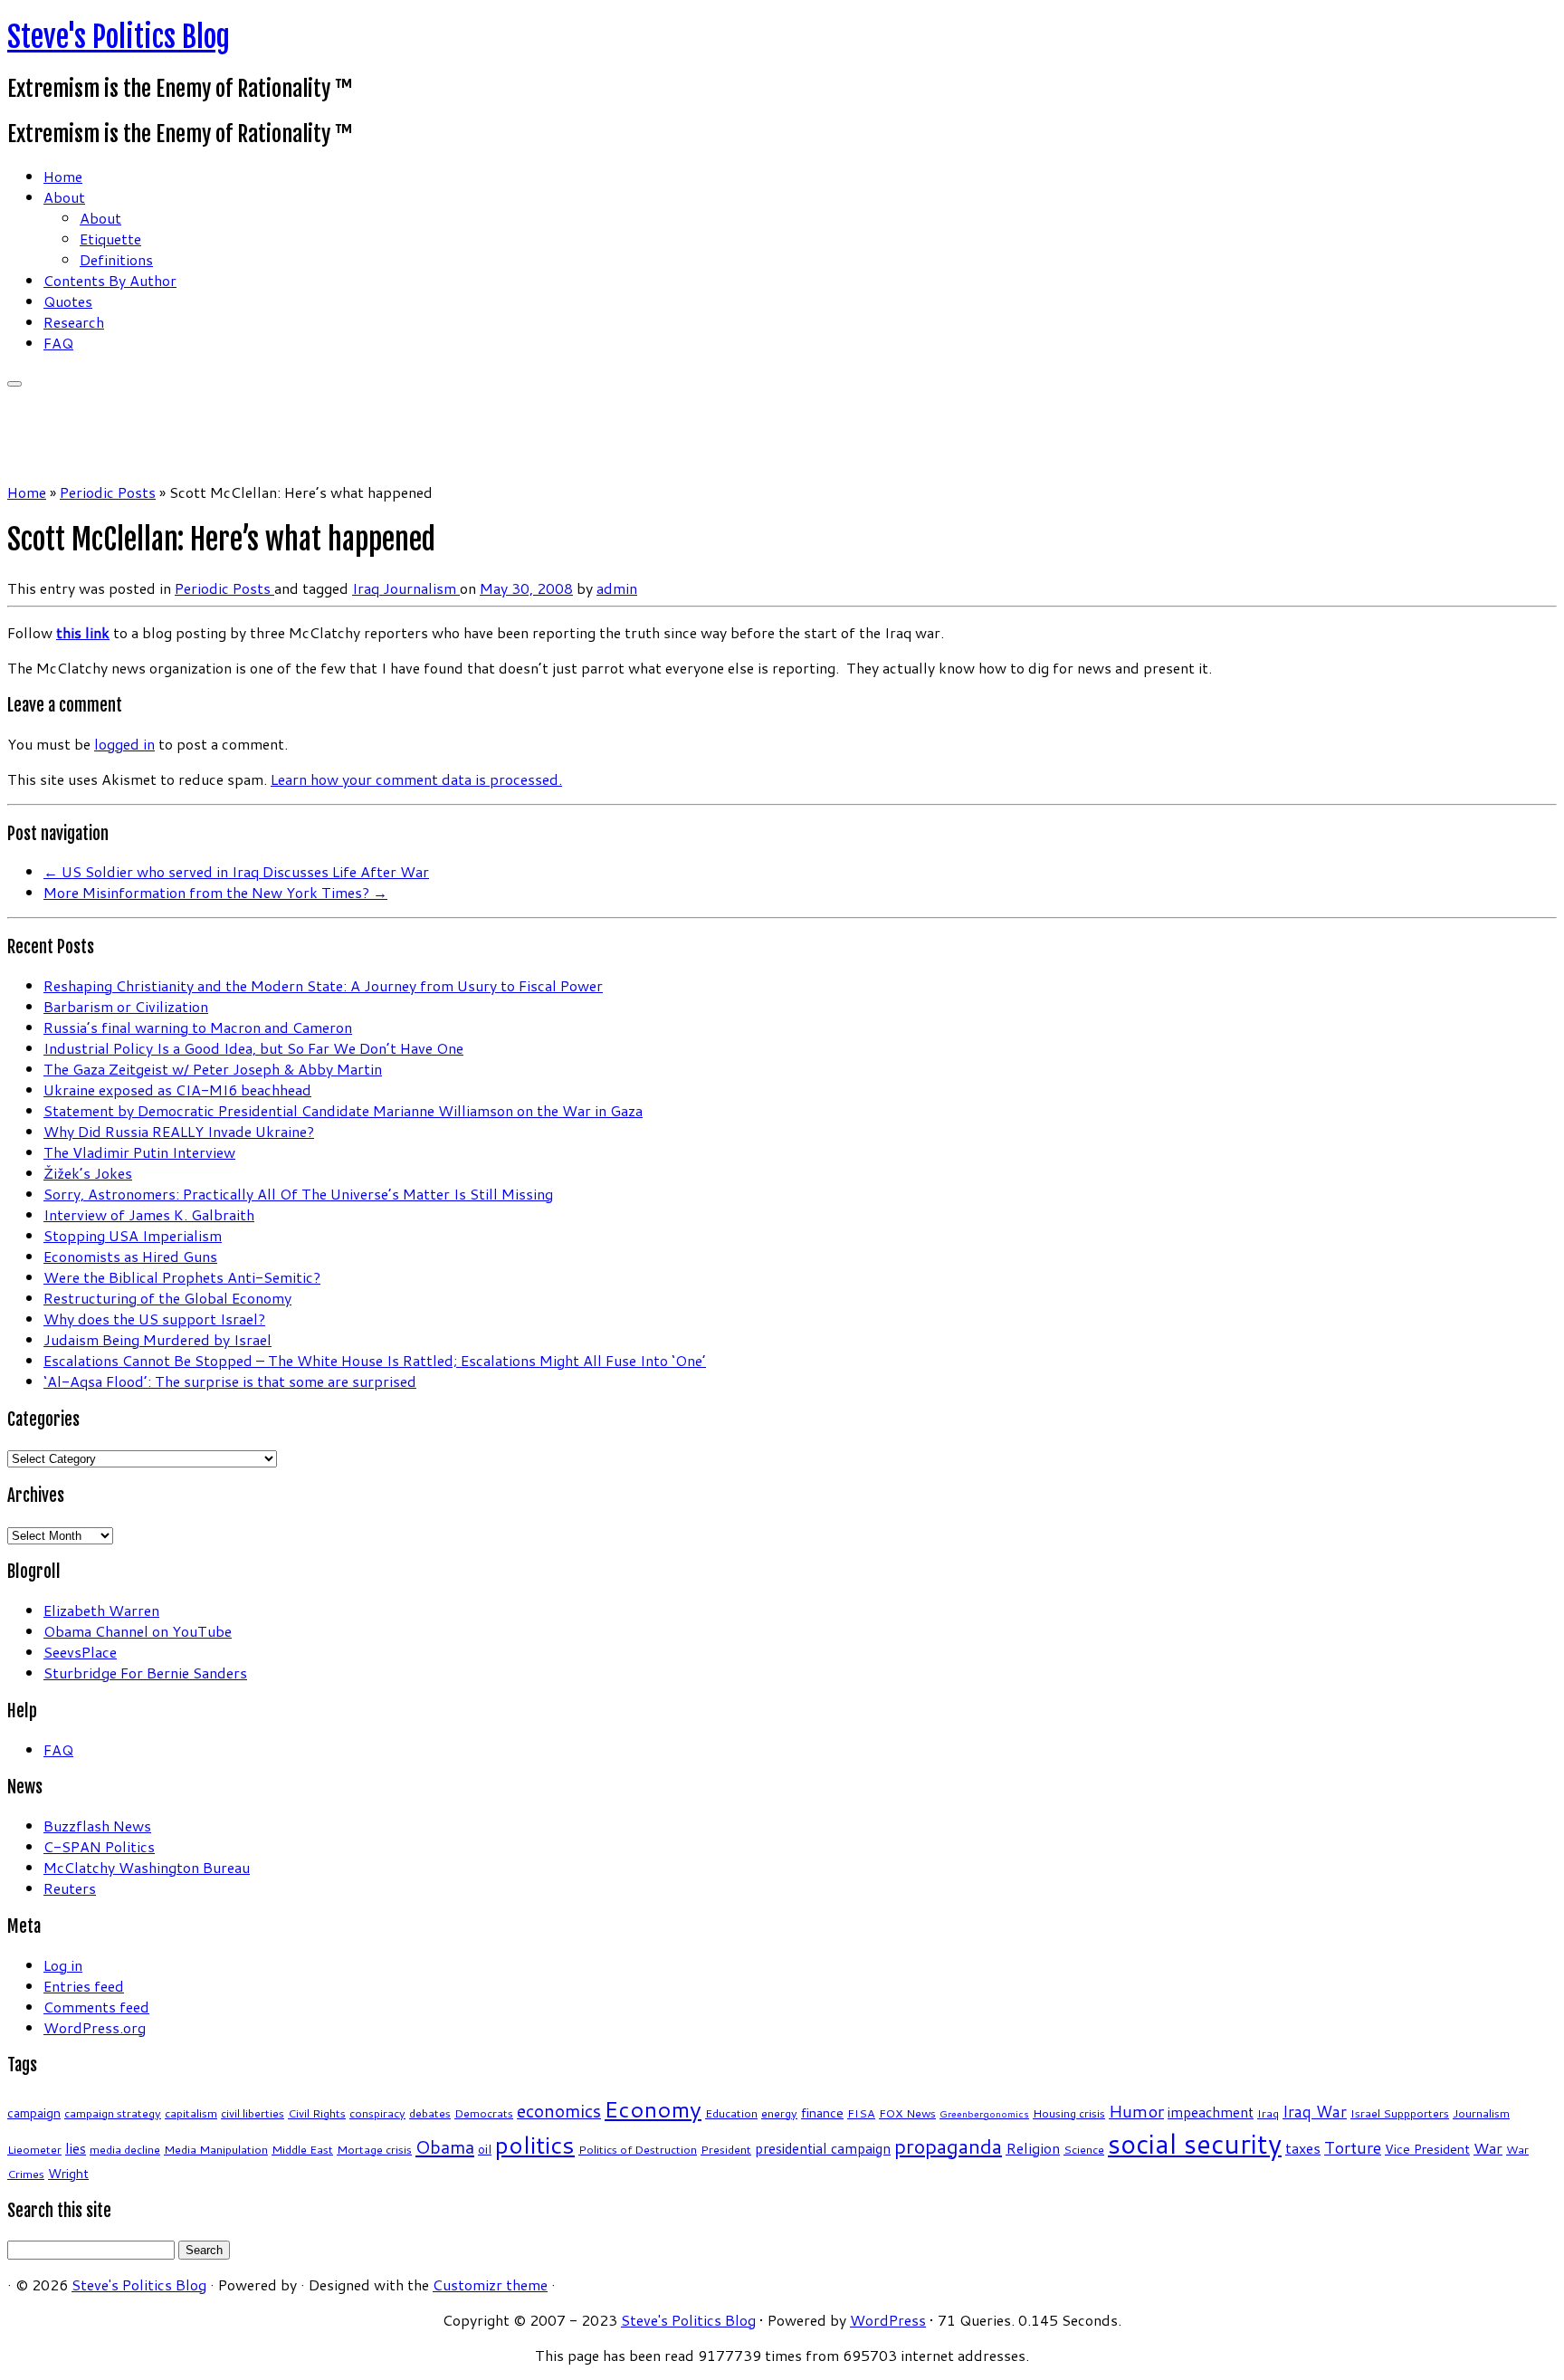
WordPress (888, 2320)
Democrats (484, 2113)
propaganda (948, 2146)
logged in (124, 744)
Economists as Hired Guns (130, 1256)
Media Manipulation (216, 2149)
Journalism (421, 588)
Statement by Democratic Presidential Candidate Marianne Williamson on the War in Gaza (343, 1110)
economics (559, 2110)
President (726, 2149)
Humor (1136, 2111)
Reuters (70, 1888)
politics (535, 2145)
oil (485, 2149)
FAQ (58, 343)
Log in (63, 1965)
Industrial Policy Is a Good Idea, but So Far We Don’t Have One (253, 1048)
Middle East (302, 2149)
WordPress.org (95, 2027)
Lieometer (34, 2149)
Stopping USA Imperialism (133, 1235)
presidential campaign (823, 2148)
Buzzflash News (97, 1826)
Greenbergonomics (984, 2113)
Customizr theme (490, 2284)
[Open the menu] (14, 384)
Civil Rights (317, 2113)
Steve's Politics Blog (119, 37)
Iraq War (1315, 2112)
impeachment (1211, 2112)
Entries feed (84, 1986)
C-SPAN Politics (99, 1846)
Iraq (367, 588)
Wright (68, 2174)
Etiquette (110, 239)
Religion (1033, 2148)
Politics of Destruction (638, 2149)
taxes (1303, 2148)
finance (822, 2113)
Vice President (1427, 2149)
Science (1084, 2149)
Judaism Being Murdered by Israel (157, 1339)
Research (74, 322)
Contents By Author (110, 280)
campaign (34, 2113)
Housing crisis (1069, 2113)
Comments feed (96, 2007)
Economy (653, 2109)
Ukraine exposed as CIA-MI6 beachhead (177, 1090)
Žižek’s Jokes (88, 1173)
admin (617, 588)
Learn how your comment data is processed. (416, 779)
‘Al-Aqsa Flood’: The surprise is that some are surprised (230, 1381)
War (1488, 2148)
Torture (1353, 2147)
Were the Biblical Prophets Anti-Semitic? (182, 1277)
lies (76, 2148)
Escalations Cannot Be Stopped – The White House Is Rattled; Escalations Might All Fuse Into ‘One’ (375, 1360)
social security (1195, 2143)
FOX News (907, 2113)
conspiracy (377, 2113)
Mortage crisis (374, 2149)
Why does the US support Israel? (154, 1319)
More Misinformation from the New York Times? (215, 892)
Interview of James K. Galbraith (149, 1214)
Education (731, 2113)
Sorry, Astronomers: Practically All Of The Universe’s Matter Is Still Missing (298, 1194)
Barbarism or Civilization (126, 1006)
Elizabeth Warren (101, 1610)
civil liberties (253, 2113)
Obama (445, 2146)
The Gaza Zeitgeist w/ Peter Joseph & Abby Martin (213, 1069)
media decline (125, 2149)
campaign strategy (113, 2113)
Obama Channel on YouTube (138, 1631)
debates (430, 2113)
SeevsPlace (80, 1652)
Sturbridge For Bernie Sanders (145, 1673)
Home (63, 176)
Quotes (68, 301)
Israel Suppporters (1400, 2113)
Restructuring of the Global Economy (167, 1298)
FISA (861, 2113)
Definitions (116, 259)
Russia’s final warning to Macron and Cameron (198, 1027)
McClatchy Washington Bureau (147, 1867)
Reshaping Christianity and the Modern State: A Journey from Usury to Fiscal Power (323, 985)
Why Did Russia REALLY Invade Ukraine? (179, 1131)
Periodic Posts (108, 492)
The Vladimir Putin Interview (139, 1152)
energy (779, 2113)
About (64, 197)
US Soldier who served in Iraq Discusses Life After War (236, 871)
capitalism (191, 2113)
